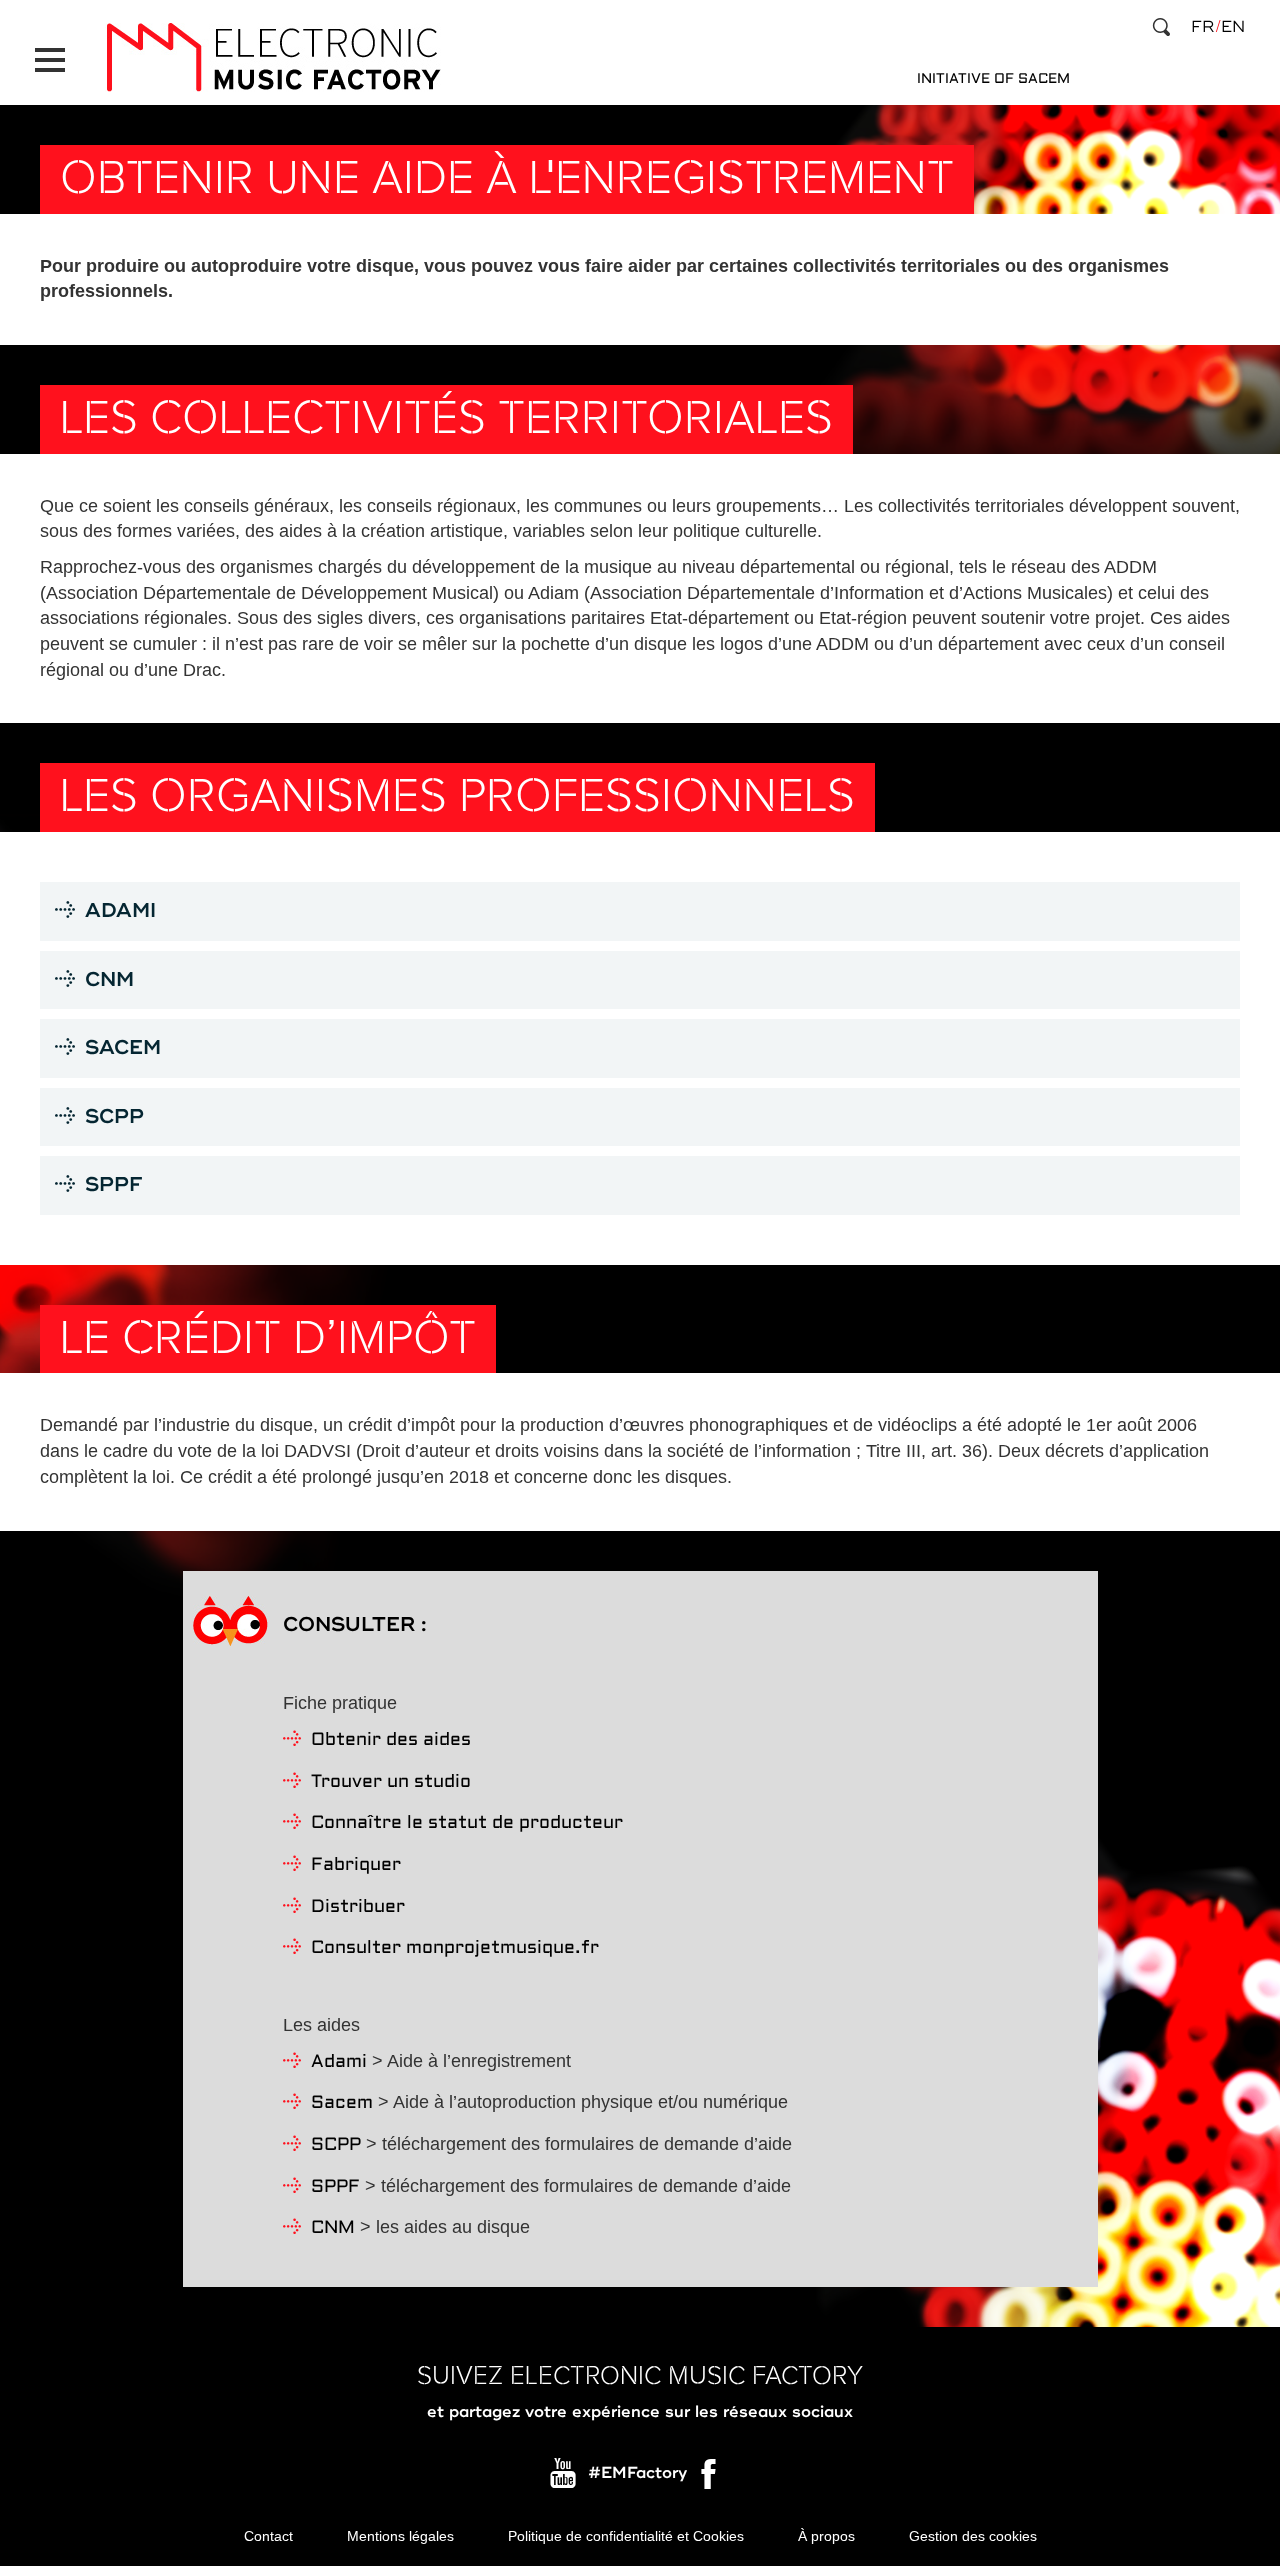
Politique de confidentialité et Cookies (626, 2536)
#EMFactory (637, 2474)
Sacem (342, 2103)
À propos (826, 2536)
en (1233, 27)
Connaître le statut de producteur (467, 1823)
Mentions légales (400, 2536)
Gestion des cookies (973, 2536)
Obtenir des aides (391, 1740)
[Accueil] (273, 57)
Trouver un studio (391, 1782)
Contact (268, 2536)
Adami (339, 2062)
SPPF (335, 2187)
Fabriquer (356, 1865)
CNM (333, 2228)
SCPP (336, 2145)
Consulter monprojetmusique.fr (455, 1948)
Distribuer (358, 1907)
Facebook (710, 2479)
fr (1202, 27)
